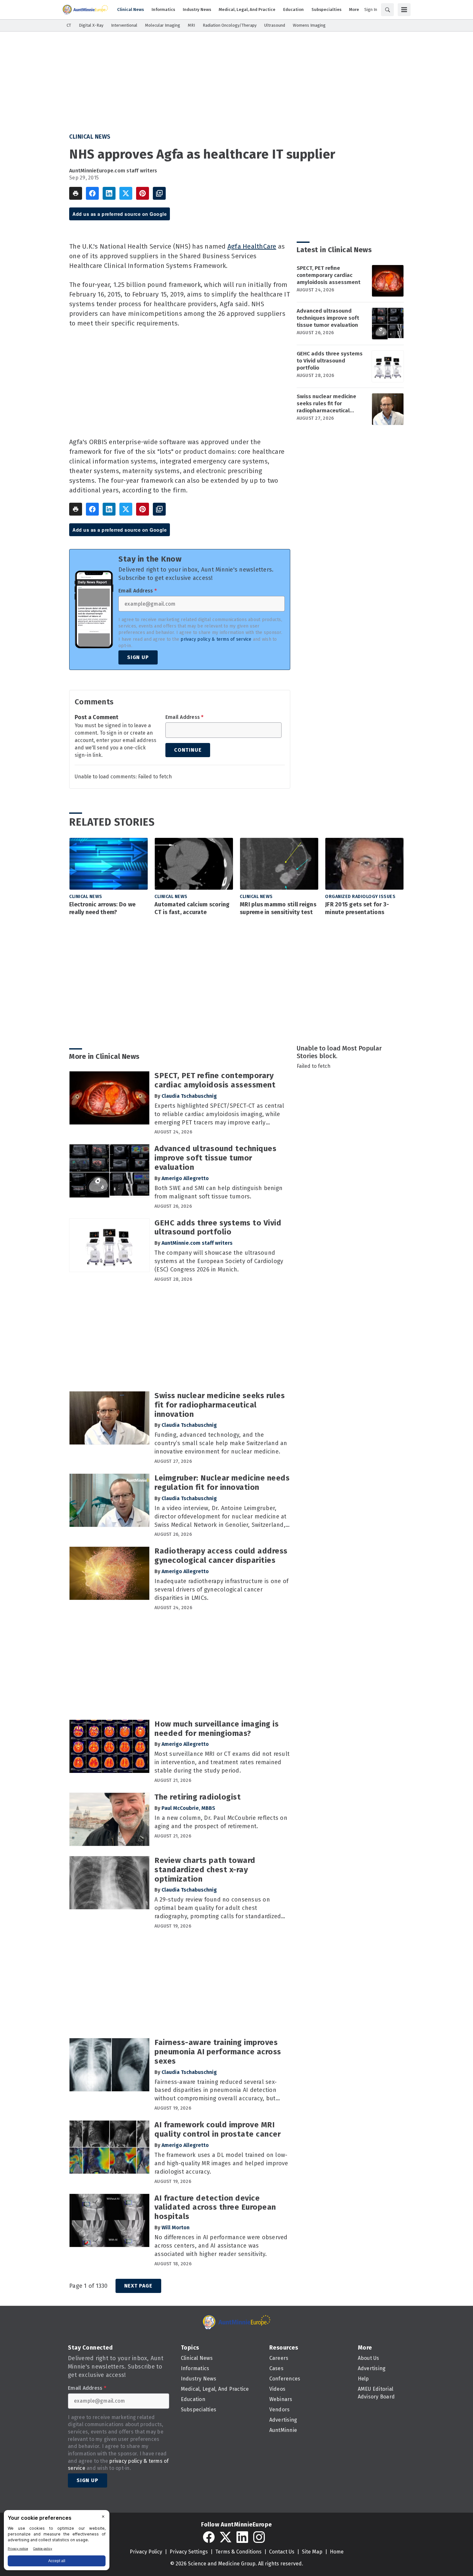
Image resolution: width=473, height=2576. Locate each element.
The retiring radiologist (198, 1797)
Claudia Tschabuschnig (189, 1096)
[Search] (387, 10)
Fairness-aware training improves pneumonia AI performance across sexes (218, 2052)
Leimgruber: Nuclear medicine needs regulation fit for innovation (222, 1483)
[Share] (92, 193)
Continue (188, 750)
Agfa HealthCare (252, 246)
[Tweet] (126, 193)
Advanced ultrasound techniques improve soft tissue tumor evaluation (328, 318)
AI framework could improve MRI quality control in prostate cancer (218, 2129)
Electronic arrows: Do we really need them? (102, 908)
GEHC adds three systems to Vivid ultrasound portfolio (330, 361)
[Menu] (404, 10)
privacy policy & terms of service (216, 639)
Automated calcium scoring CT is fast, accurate (192, 908)
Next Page (138, 2286)
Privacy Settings (189, 2552)
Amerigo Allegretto (185, 1178)
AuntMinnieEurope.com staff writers (113, 171)
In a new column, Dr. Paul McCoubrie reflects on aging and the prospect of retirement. (221, 1822)
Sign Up (138, 657)
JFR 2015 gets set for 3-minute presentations (357, 908)
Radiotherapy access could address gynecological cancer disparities (221, 1556)
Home (337, 2552)
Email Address (138, 591)
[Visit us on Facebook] (209, 2537)
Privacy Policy (146, 2552)
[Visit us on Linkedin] (242, 2537)
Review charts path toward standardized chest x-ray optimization (205, 1870)
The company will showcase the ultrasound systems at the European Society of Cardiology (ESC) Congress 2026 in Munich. (219, 1261)
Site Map (312, 2552)
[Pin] (143, 193)
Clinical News (90, 137)
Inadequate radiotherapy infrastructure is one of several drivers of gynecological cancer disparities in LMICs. (221, 1590)
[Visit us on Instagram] (259, 2537)
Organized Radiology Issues (360, 897)
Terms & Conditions (238, 2552)
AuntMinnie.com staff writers (197, 1243)
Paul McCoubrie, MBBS (188, 1808)
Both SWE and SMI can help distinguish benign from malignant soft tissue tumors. (218, 1192)
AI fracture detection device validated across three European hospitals (215, 2207)
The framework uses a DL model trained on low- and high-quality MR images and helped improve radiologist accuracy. (221, 2163)
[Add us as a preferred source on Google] (159, 193)
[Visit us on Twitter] (226, 2537)
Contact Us (282, 2552)
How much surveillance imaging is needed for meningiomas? (217, 1729)
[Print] (76, 193)
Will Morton (176, 2228)
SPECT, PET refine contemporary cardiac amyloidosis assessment (329, 275)
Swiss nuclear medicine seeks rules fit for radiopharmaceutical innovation (326, 404)
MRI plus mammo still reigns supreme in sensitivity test (278, 908)
